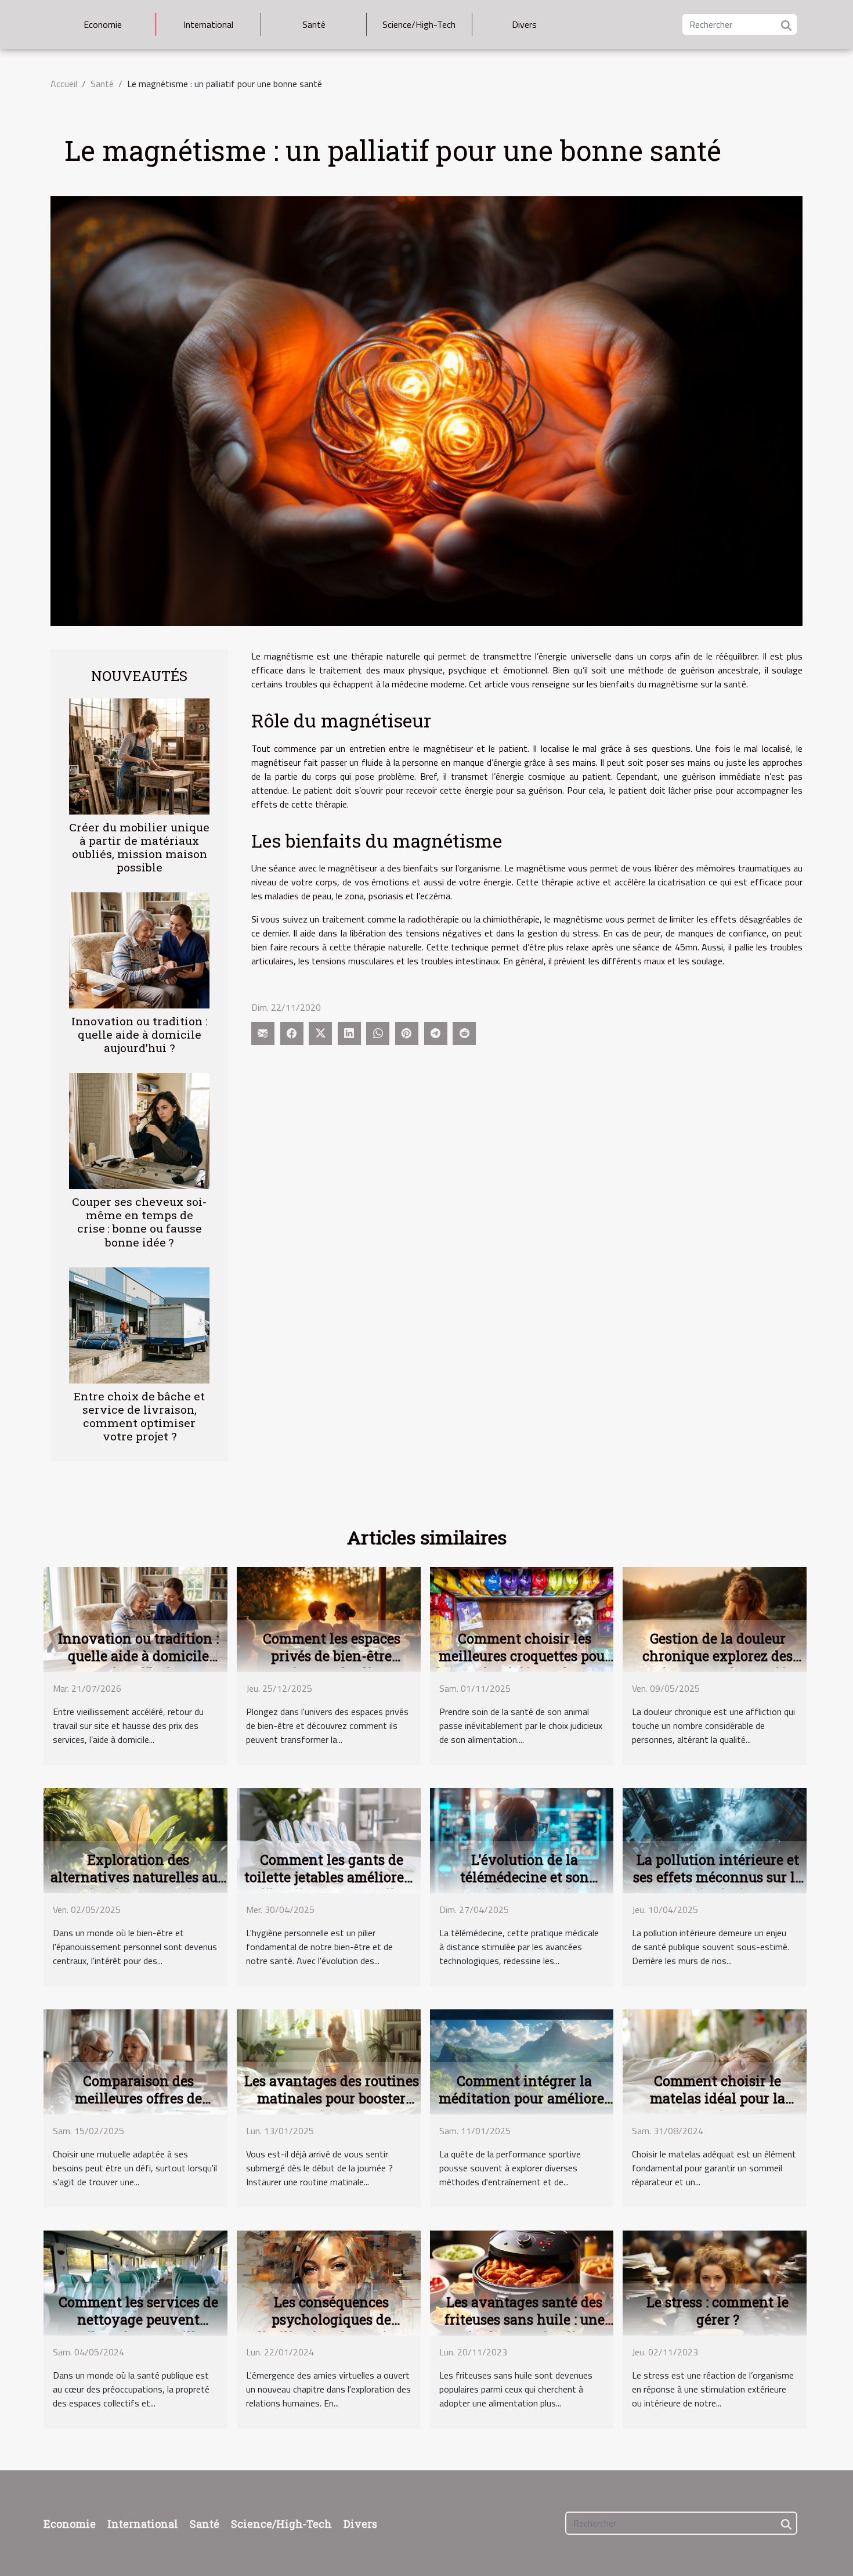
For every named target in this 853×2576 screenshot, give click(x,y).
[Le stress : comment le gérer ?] (715, 2282)
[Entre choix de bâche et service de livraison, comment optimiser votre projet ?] (139, 1324)
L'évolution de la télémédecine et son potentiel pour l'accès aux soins (525, 1886)
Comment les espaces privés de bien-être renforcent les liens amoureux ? (332, 1665)
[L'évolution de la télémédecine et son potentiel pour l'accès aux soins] (522, 1840)
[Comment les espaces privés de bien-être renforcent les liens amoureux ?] (329, 1619)
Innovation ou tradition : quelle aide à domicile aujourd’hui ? (140, 1034)
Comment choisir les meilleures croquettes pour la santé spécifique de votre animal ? (524, 1665)
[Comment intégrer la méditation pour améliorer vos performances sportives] (522, 2061)
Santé (314, 24)
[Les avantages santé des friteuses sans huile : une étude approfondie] (522, 2282)
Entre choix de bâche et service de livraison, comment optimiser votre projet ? (139, 1416)
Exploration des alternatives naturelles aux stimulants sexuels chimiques (138, 1886)
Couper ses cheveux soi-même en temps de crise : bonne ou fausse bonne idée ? (139, 1222)
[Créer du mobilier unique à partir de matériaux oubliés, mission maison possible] (139, 755)
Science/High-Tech (419, 24)
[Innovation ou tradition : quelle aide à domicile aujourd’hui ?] (139, 949)
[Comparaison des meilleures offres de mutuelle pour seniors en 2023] (135, 2061)
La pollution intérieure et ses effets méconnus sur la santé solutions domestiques (718, 1886)
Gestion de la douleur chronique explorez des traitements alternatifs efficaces (718, 1665)
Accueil (64, 84)
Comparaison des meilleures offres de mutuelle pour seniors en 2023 (138, 2107)
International (208, 24)
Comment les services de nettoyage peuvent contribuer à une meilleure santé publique (138, 2328)
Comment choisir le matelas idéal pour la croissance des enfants (718, 2098)
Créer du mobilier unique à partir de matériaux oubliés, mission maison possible (139, 847)
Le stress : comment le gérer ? (718, 2311)
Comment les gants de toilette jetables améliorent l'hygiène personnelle (331, 1877)
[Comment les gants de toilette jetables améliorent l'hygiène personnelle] (329, 1840)
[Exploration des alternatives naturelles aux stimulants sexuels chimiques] (135, 1840)
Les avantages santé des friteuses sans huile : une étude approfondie (525, 2319)
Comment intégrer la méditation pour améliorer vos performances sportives (524, 2107)
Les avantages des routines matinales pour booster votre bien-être (332, 2098)
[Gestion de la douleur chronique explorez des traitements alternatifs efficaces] (715, 1619)
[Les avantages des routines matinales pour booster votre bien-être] (329, 2061)
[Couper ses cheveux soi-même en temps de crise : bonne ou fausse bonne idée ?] (139, 1130)
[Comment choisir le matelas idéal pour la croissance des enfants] (715, 2061)
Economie (103, 24)
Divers (524, 24)
